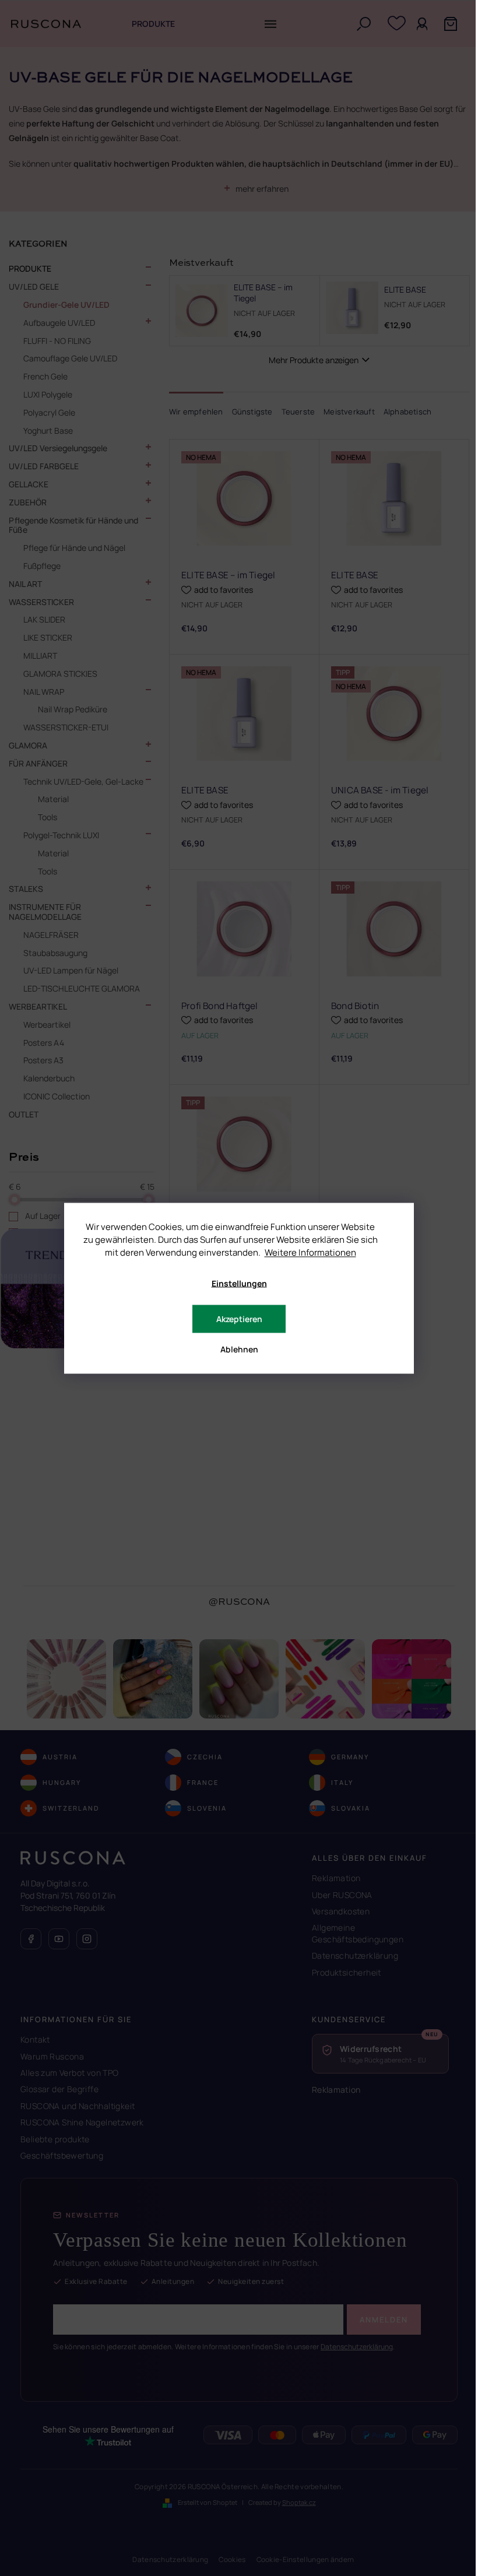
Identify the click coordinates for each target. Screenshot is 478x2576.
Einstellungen (239, 1283)
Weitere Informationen (310, 1252)
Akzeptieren (239, 1318)
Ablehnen (239, 1349)
